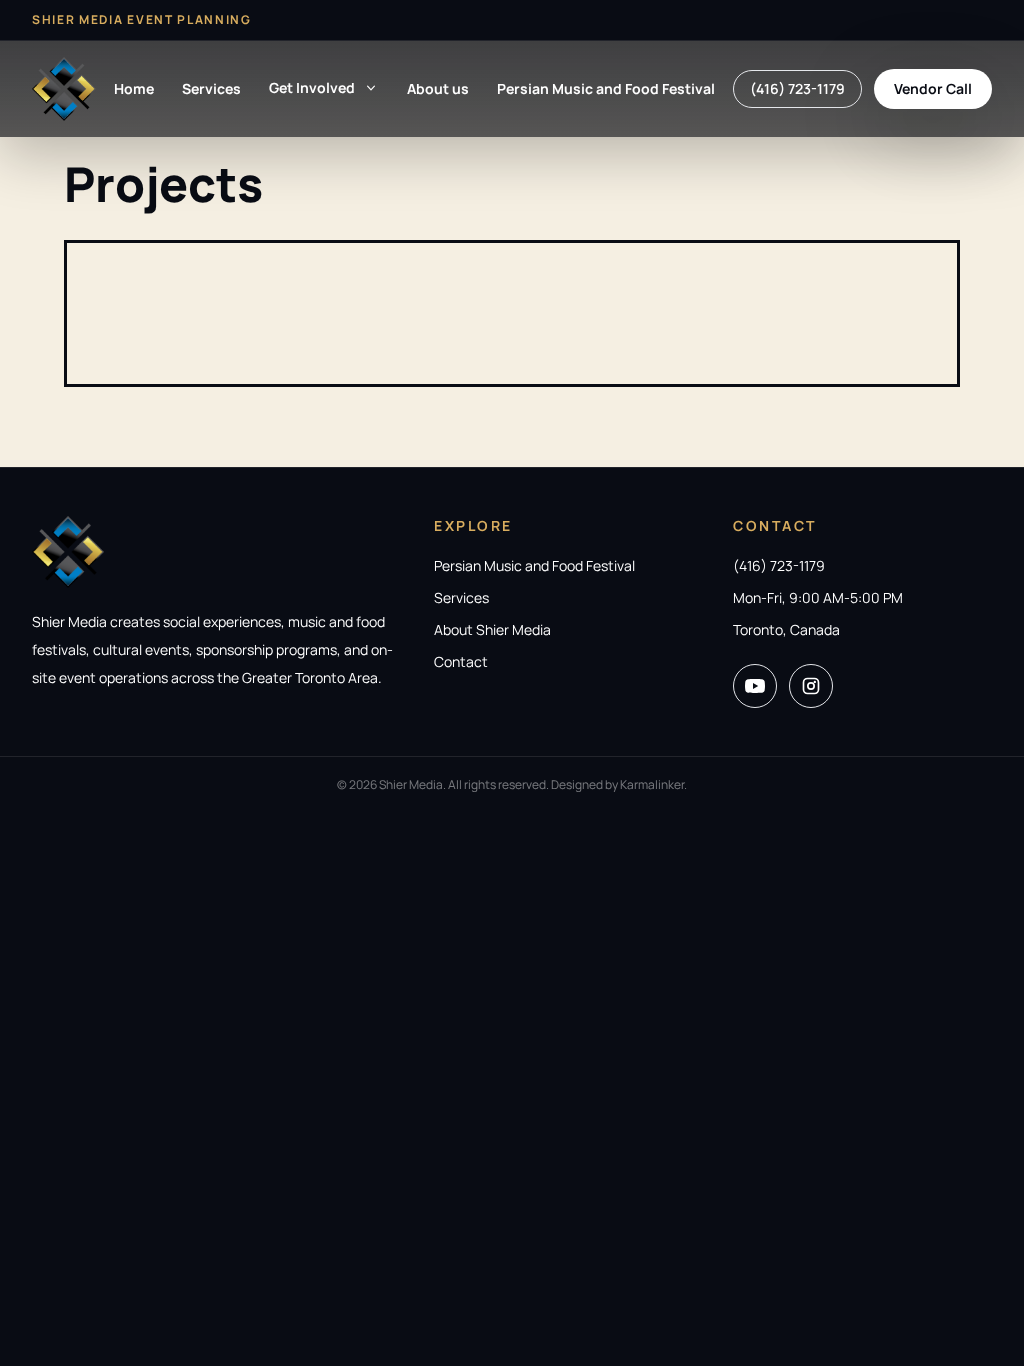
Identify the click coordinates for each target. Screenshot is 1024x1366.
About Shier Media (492, 629)
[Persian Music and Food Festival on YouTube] (755, 686)
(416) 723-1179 (797, 88)
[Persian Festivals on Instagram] (811, 686)
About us (438, 88)
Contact (461, 661)
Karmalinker (652, 784)
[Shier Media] (64, 89)
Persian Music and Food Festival (606, 88)
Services (211, 88)
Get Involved (312, 87)
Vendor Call (933, 88)
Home (134, 88)
